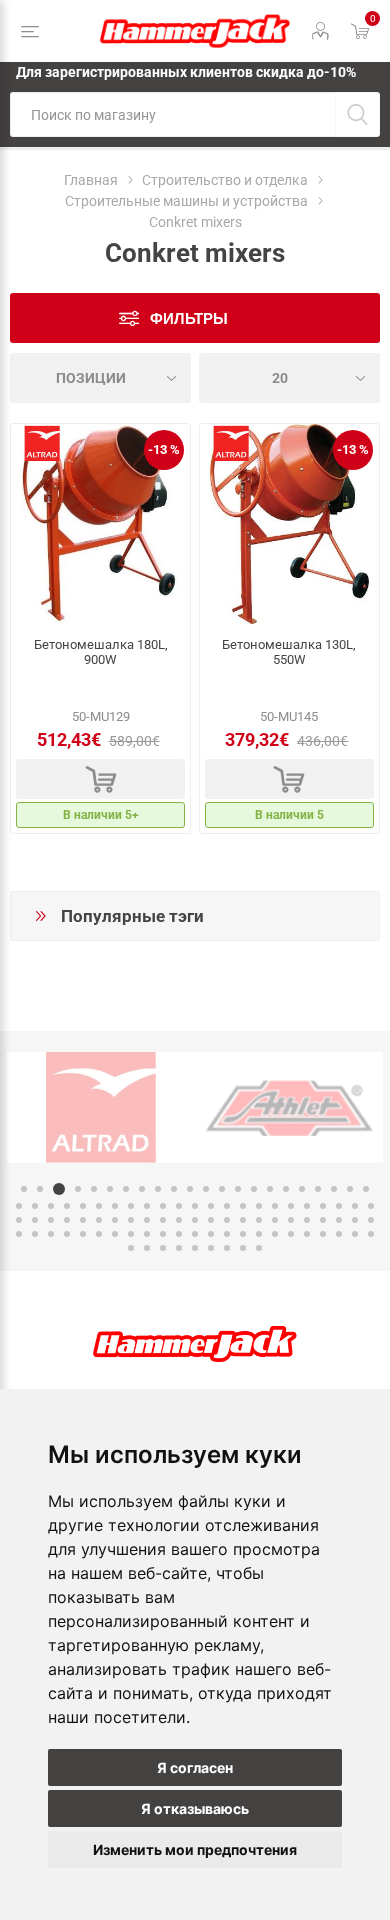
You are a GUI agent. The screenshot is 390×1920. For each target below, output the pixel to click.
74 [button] (99, 1234)
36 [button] (227, 1206)
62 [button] (275, 1220)
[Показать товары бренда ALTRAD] (101, 1107)
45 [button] (371, 1206)
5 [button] (94, 1189)
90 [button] (355, 1234)
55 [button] (163, 1220)
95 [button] (179, 1248)
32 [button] (163, 1206)
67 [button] (355, 1220)
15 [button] (254, 1189)
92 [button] (131, 1248)
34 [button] (195, 1206)
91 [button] (371, 1234)
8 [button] (142, 1189)
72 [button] (67, 1234)
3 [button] (59, 1189)
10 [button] (174, 1189)
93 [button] (147, 1248)
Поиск (357, 114)
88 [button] (323, 1234)
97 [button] (211, 1248)
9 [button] (158, 1189)
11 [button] (190, 1189)
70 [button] (35, 1234)
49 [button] (67, 1220)
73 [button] (83, 1234)
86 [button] (291, 1234)
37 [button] (243, 1206)
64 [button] (307, 1220)
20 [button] (334, 1189)
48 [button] (51, 1220)
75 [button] (115, 1234)
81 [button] (211, 1234)
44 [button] (355, 1206)
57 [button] (195, 1220)
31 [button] (147, 1206)
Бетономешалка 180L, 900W (101, 652)
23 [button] (19, 1206)
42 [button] (323, 1206)
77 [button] (147, 1234)
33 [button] (179, 1206)
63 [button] (291, 1220)
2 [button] (40, 1189)
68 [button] (371, 1220)
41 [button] (307, 1206)
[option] (101, 1107)
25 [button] (51, 1206)
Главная (91, 180)
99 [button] (243, 1248)
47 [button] (35, 1220)
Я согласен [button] (195, 1767)
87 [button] (307, 1234)
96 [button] (195, 1248)
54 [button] (147, 1220)
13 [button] (222, 1189)
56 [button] (179, 1220)
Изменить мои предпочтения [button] (195, 1849)
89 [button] (339, 1234)
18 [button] (302, 1189)
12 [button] (206, 1189)
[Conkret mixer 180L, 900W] (100, 524)
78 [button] (163, 1234)
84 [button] (259, 1234)
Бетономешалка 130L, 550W (289, 652)
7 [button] (126, 1189)
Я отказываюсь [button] (195, 1808)
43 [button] (339, 1206)
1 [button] (24, 1189)
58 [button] (211, 1220)
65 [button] (323, 1220)
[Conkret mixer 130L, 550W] (289, 524)
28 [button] (99, 1206)
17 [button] (286, 1189)
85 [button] (275, 1234)
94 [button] (163, 1248)
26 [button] (67, 1206)
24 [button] (35, 1206)
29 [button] (115, 1206)
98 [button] (227, 1248)
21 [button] (350, 1189)
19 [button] (318, 1189)
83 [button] (243, 1234)
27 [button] (83, 1206)
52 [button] (115, 1220)
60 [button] (243, 1220)
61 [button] (259, 1220)
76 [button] (131, 1234)
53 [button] (131, 1220)
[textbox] (172, 114)
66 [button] (339, 1220)
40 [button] (291, 1206)
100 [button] (259, 1248)
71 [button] (51, 1234)
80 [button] (195, 1234)
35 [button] (211, 1206)
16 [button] (270, 1189)
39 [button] (275, 1206)
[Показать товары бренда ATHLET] (289, 1107)
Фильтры (189, 318)
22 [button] (366, 1189)
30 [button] (131, 1206)
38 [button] (259, 1206)
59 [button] (227, 1220)
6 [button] (110, 1189)
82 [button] (227, 1234)
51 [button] (99, 1220)
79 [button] (179, 1234)
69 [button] (19, 1234)
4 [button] (78, 1189)
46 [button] (19, 1220)
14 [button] (238, 1189)
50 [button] (83, 1220)
